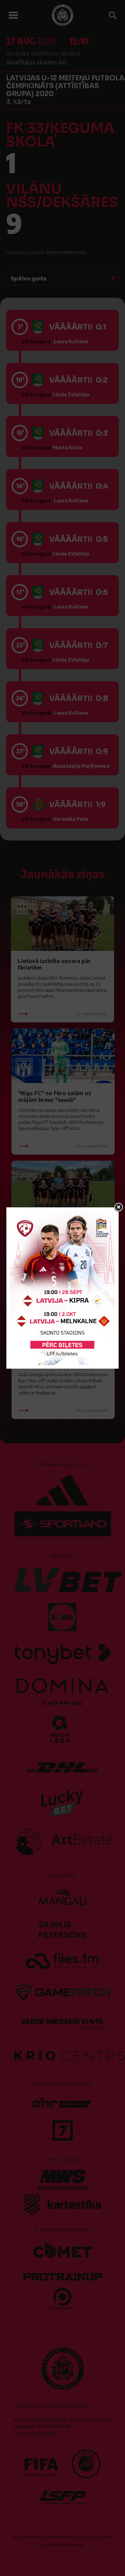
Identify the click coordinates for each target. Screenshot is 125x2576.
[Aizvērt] (119, 1207)
